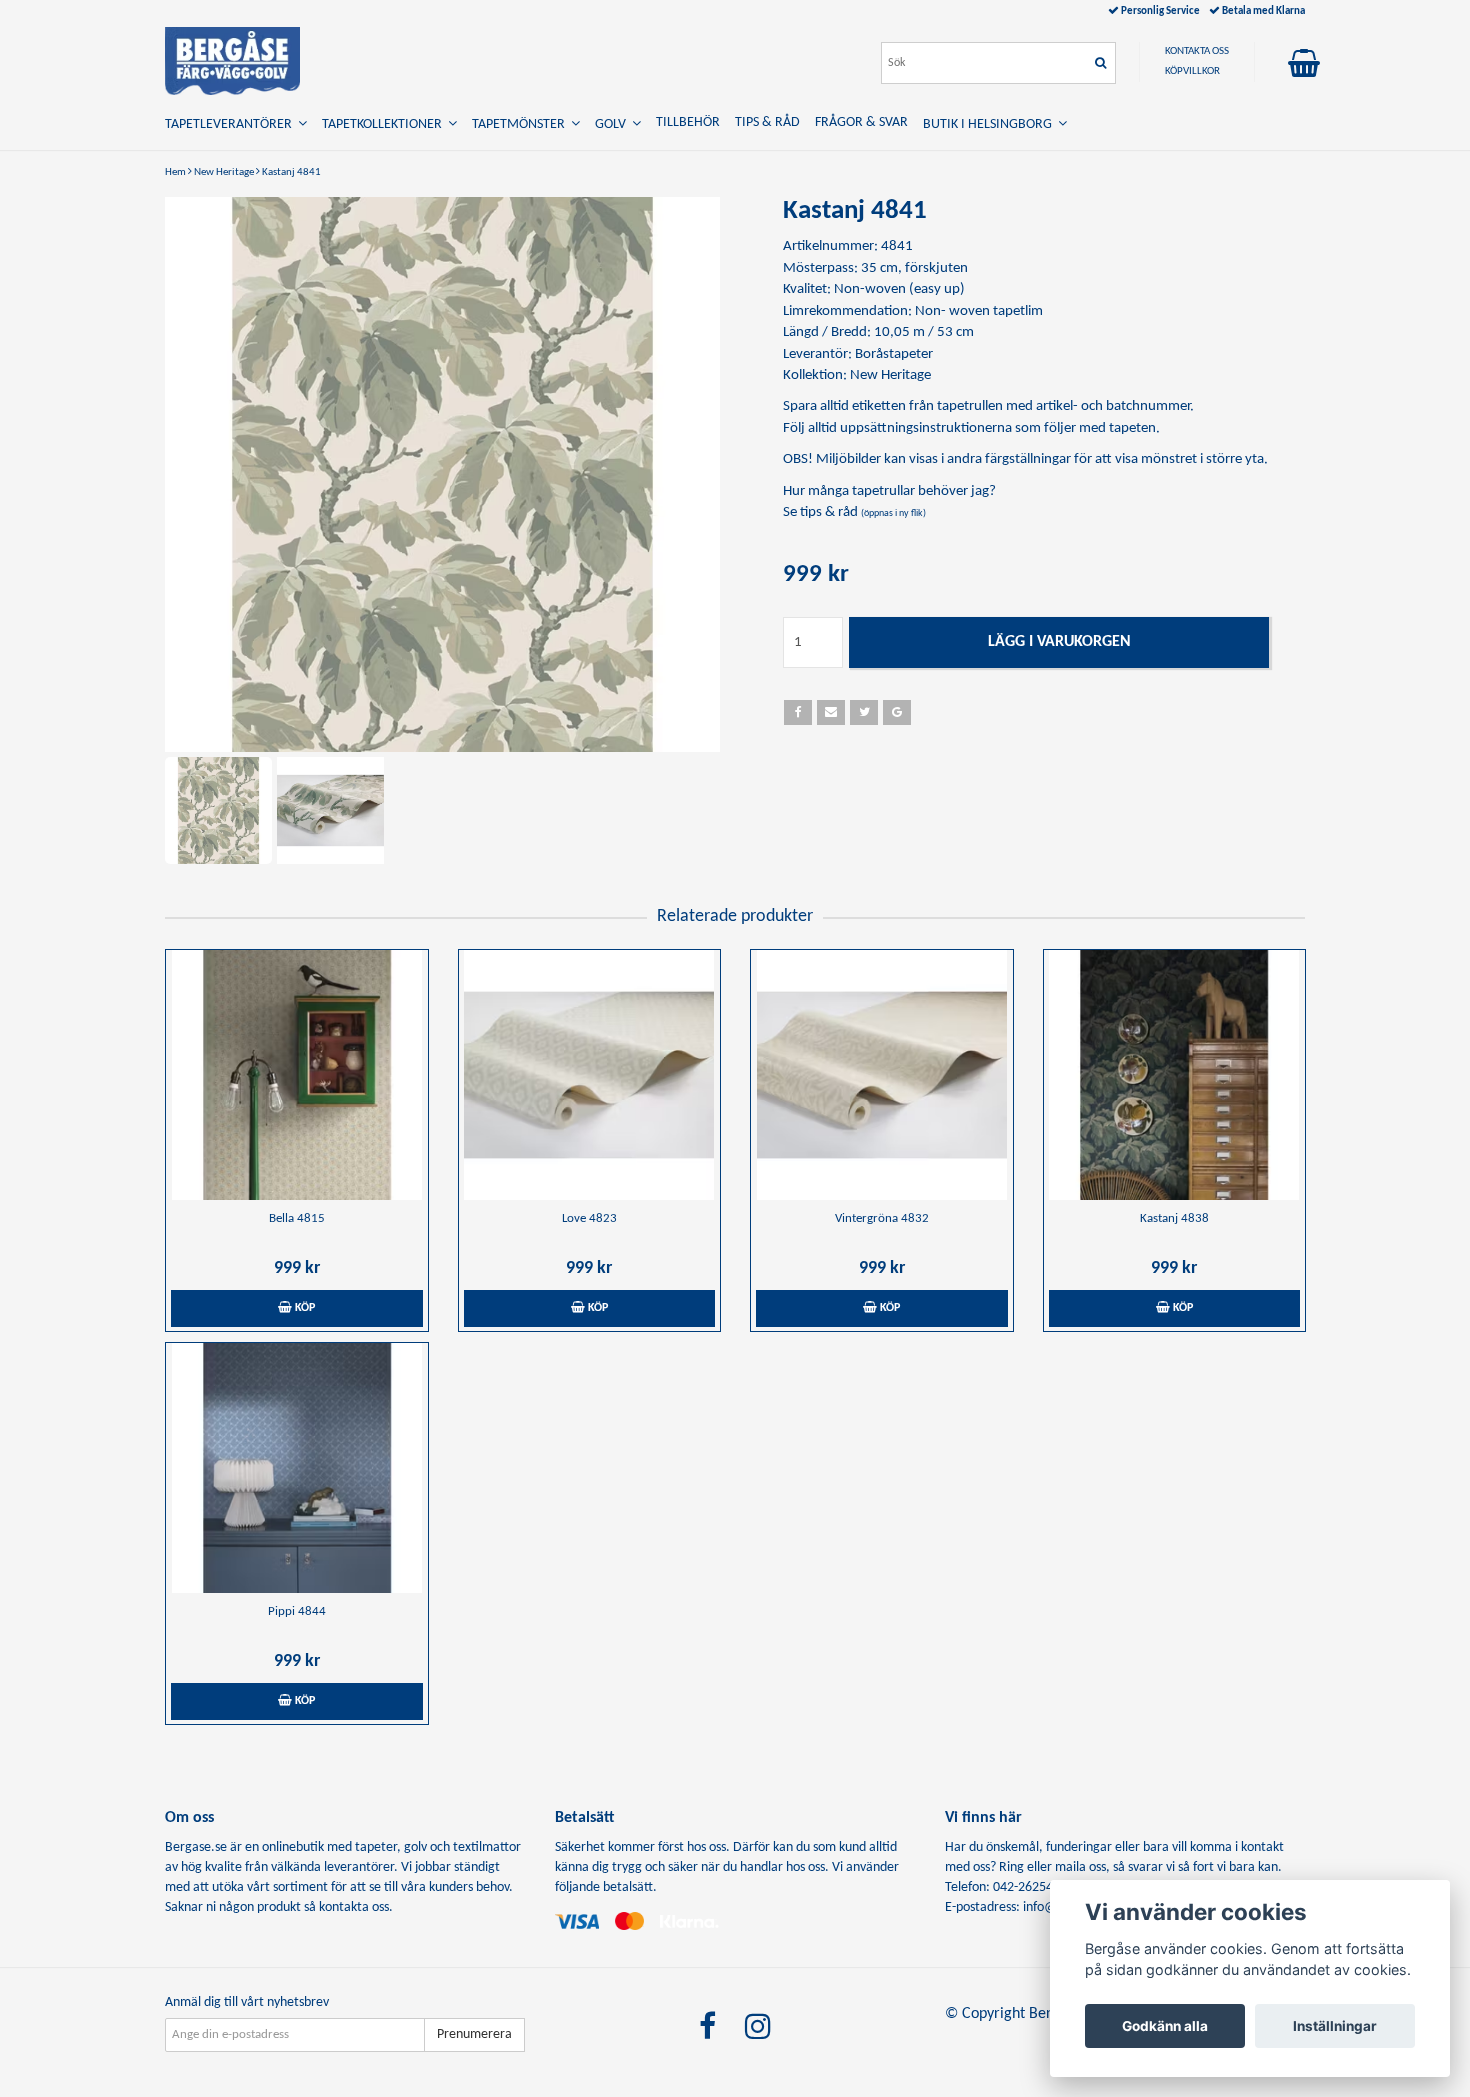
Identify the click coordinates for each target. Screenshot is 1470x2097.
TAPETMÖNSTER (521, 124)
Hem (175, 172)
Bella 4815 (297, 1218)
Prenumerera (474, 2034)
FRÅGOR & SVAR (861, 122)
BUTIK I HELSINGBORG (990, 124)
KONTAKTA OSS (1197, 51)
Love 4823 (589, 1218)
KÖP (303, 1308)
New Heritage (224, 172)
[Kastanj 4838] (1175, 1075)
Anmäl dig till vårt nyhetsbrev (247, 2002)
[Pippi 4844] (297, 1468)
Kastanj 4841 (291, 172)
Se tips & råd (854, 512)
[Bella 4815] (297, 1075)
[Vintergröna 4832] (882, 1075)
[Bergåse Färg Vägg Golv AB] (232, 61)
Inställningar (1335, 2026)
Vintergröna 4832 (882, 1218)
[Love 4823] (590, 1075)
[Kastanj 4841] (442, 474)
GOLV (613, 124)
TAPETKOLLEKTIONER (385, 124)
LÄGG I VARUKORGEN (1059, 642)
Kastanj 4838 (1174, 1218)
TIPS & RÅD (767, 122)
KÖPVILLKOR (1192, 71)
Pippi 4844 (297, 1611)
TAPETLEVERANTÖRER (231, 124)
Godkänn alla (1165, 2026)
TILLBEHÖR (688, 122)
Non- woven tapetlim (979, 311)
